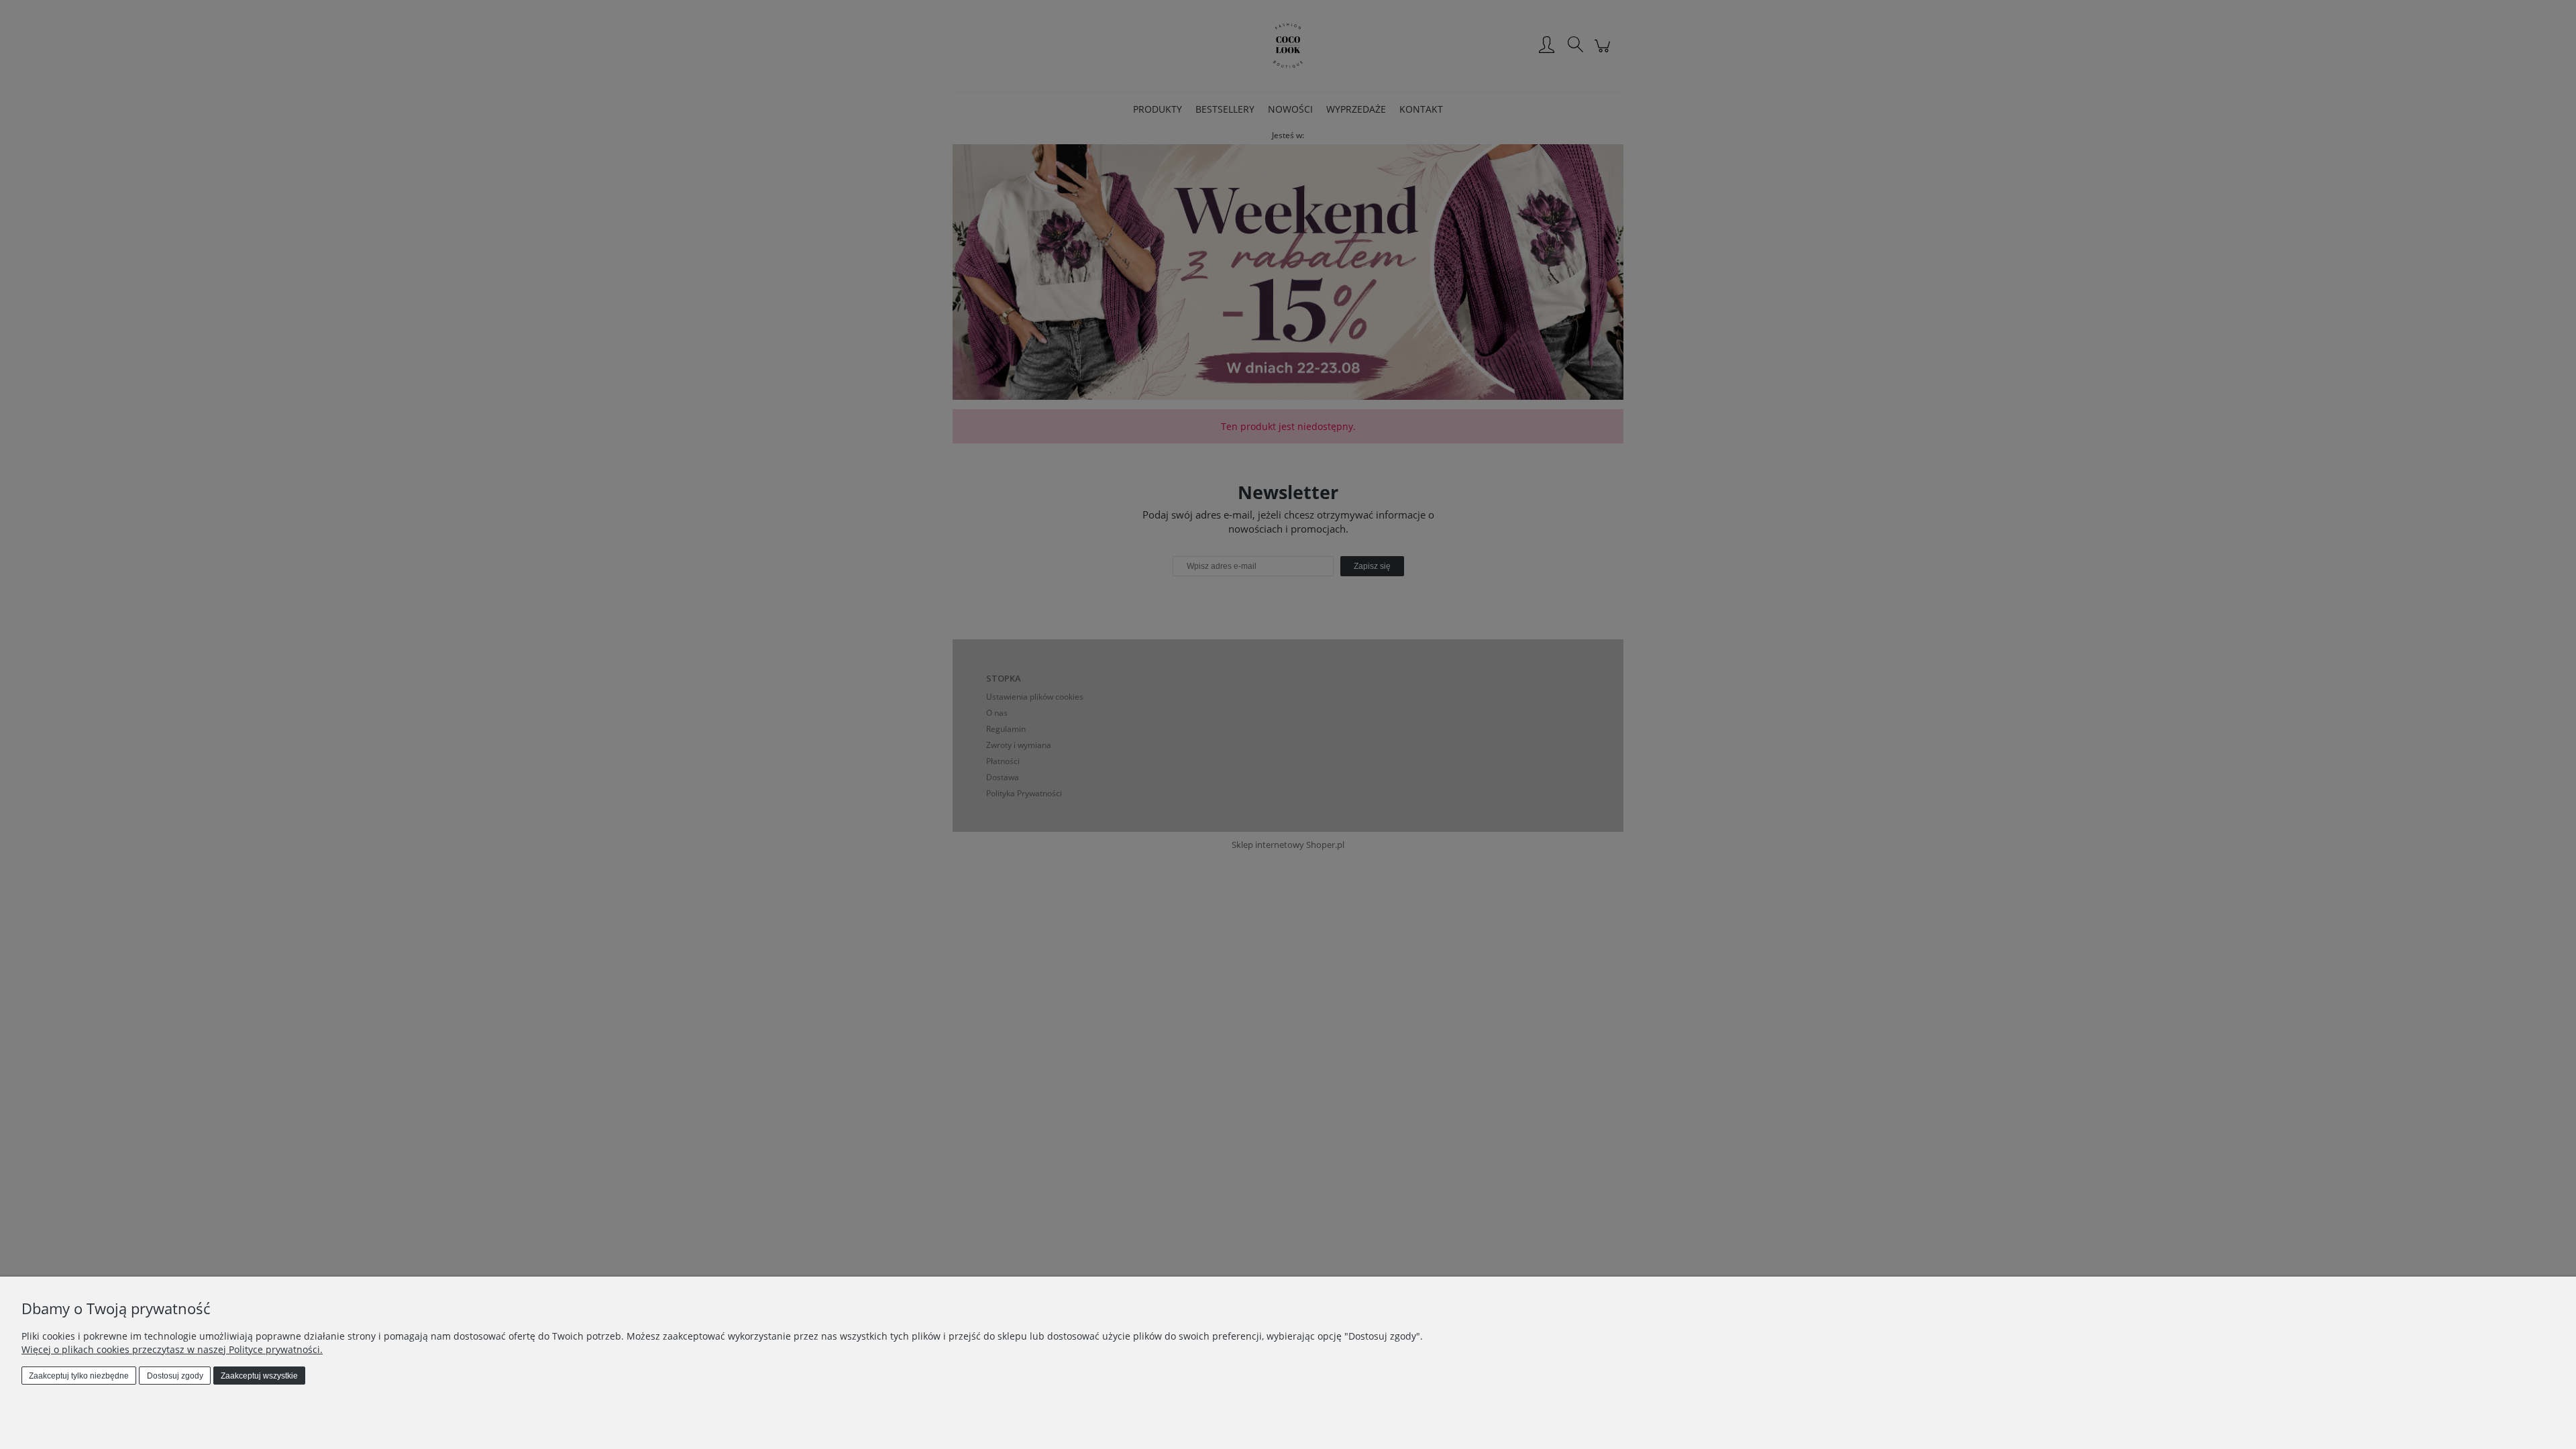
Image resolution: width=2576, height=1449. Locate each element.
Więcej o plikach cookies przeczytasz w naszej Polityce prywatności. (172, 1349)
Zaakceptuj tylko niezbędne (79, 1376)
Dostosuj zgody (175, 1376)
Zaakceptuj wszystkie (259, 1376)
